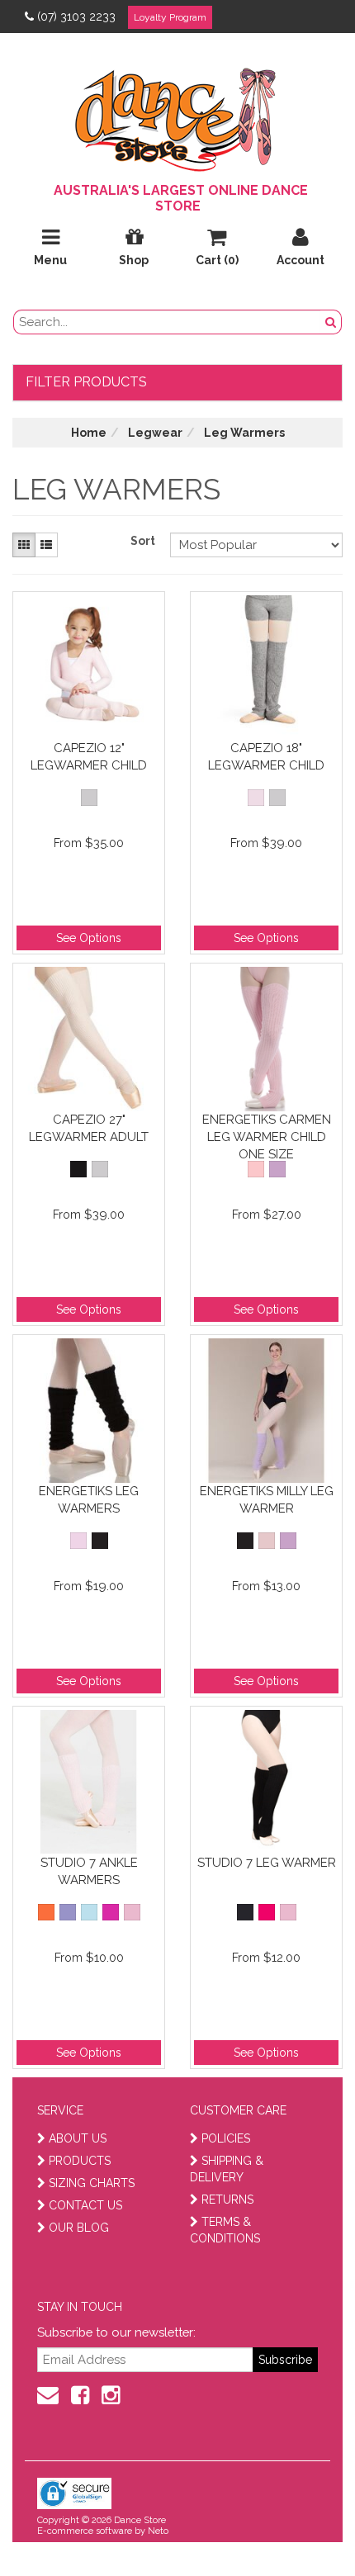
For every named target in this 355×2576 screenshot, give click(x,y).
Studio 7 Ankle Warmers (89, 1871)
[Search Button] (331, 322)
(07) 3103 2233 (76, 17)
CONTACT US (85, 2205)
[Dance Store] (177, 116)
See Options (89, 938)
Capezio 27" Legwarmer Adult (89, 1128)
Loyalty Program (170, 17)
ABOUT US (78, 2138)
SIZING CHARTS (92, 2183)
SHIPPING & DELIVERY (227, 2169)
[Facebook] (80, 2395)
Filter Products (86, 382)
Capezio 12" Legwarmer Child (89, 757)
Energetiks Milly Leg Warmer (267, 1500)
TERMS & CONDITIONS (225, 2230)
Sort (143, 541)
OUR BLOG (79, 2228)
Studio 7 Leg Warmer (267, 1863)
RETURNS (227, 2200)
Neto (158, 2531)
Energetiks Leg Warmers (89, 1500)
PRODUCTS (80, 2161)
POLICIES (226, 2138)
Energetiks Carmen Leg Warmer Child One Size (267, 1136)
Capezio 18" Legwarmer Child (266, 757)
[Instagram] (111, 2395)
